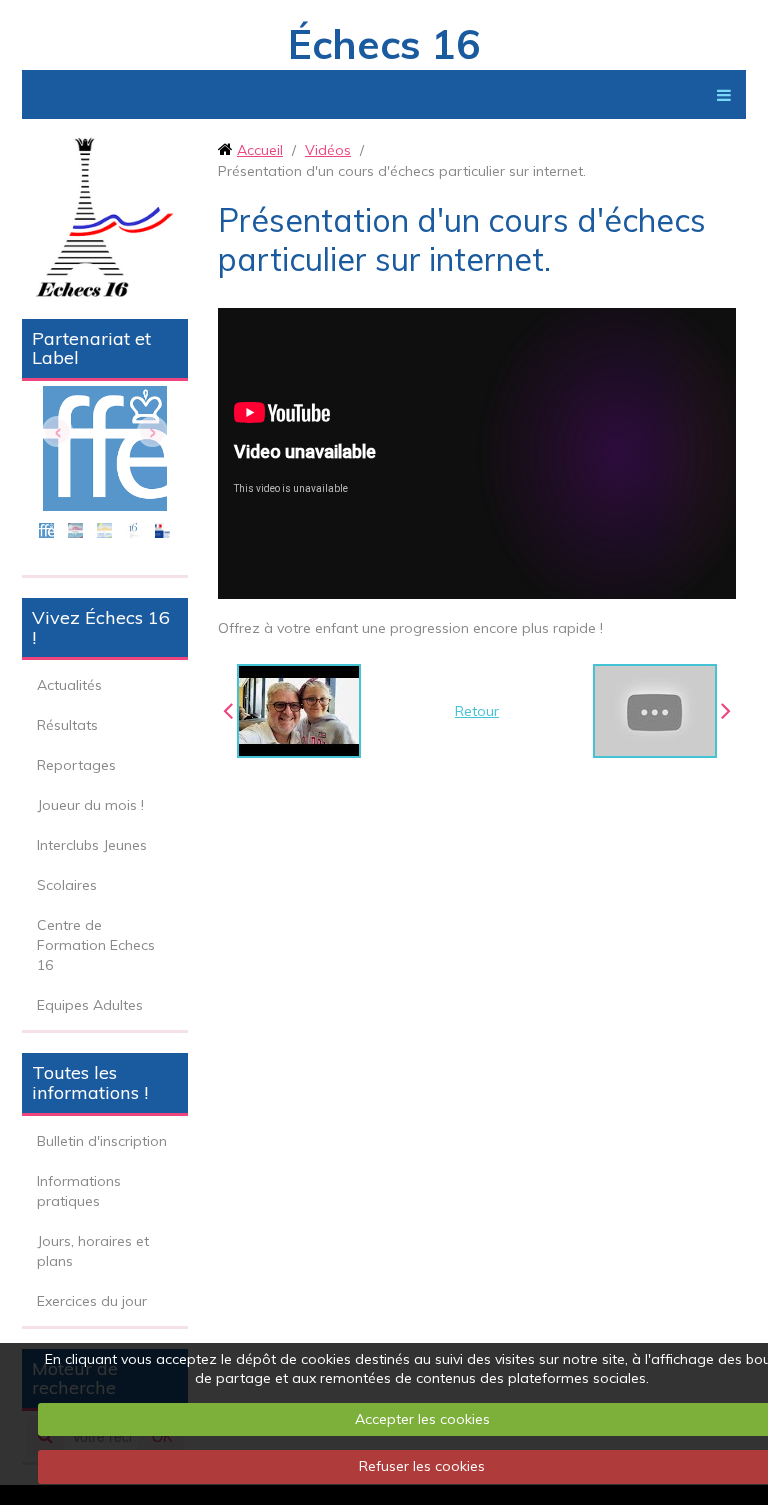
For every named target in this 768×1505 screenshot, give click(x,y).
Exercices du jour (92, 1301)
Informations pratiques (79, 1191)
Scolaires (67, 885)
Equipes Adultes (90, 1005)
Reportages (76, 765)
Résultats (67, 725)
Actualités (69, 685)
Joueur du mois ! (90, 805)
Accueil (260, 150)
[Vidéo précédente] (292, 711)
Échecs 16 (384, 44)
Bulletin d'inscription (102, 1141)
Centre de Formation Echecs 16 (96, 945)
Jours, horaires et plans (93, 1251)
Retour (477, 711)
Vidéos (328, 150)
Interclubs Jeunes (92, 845)
